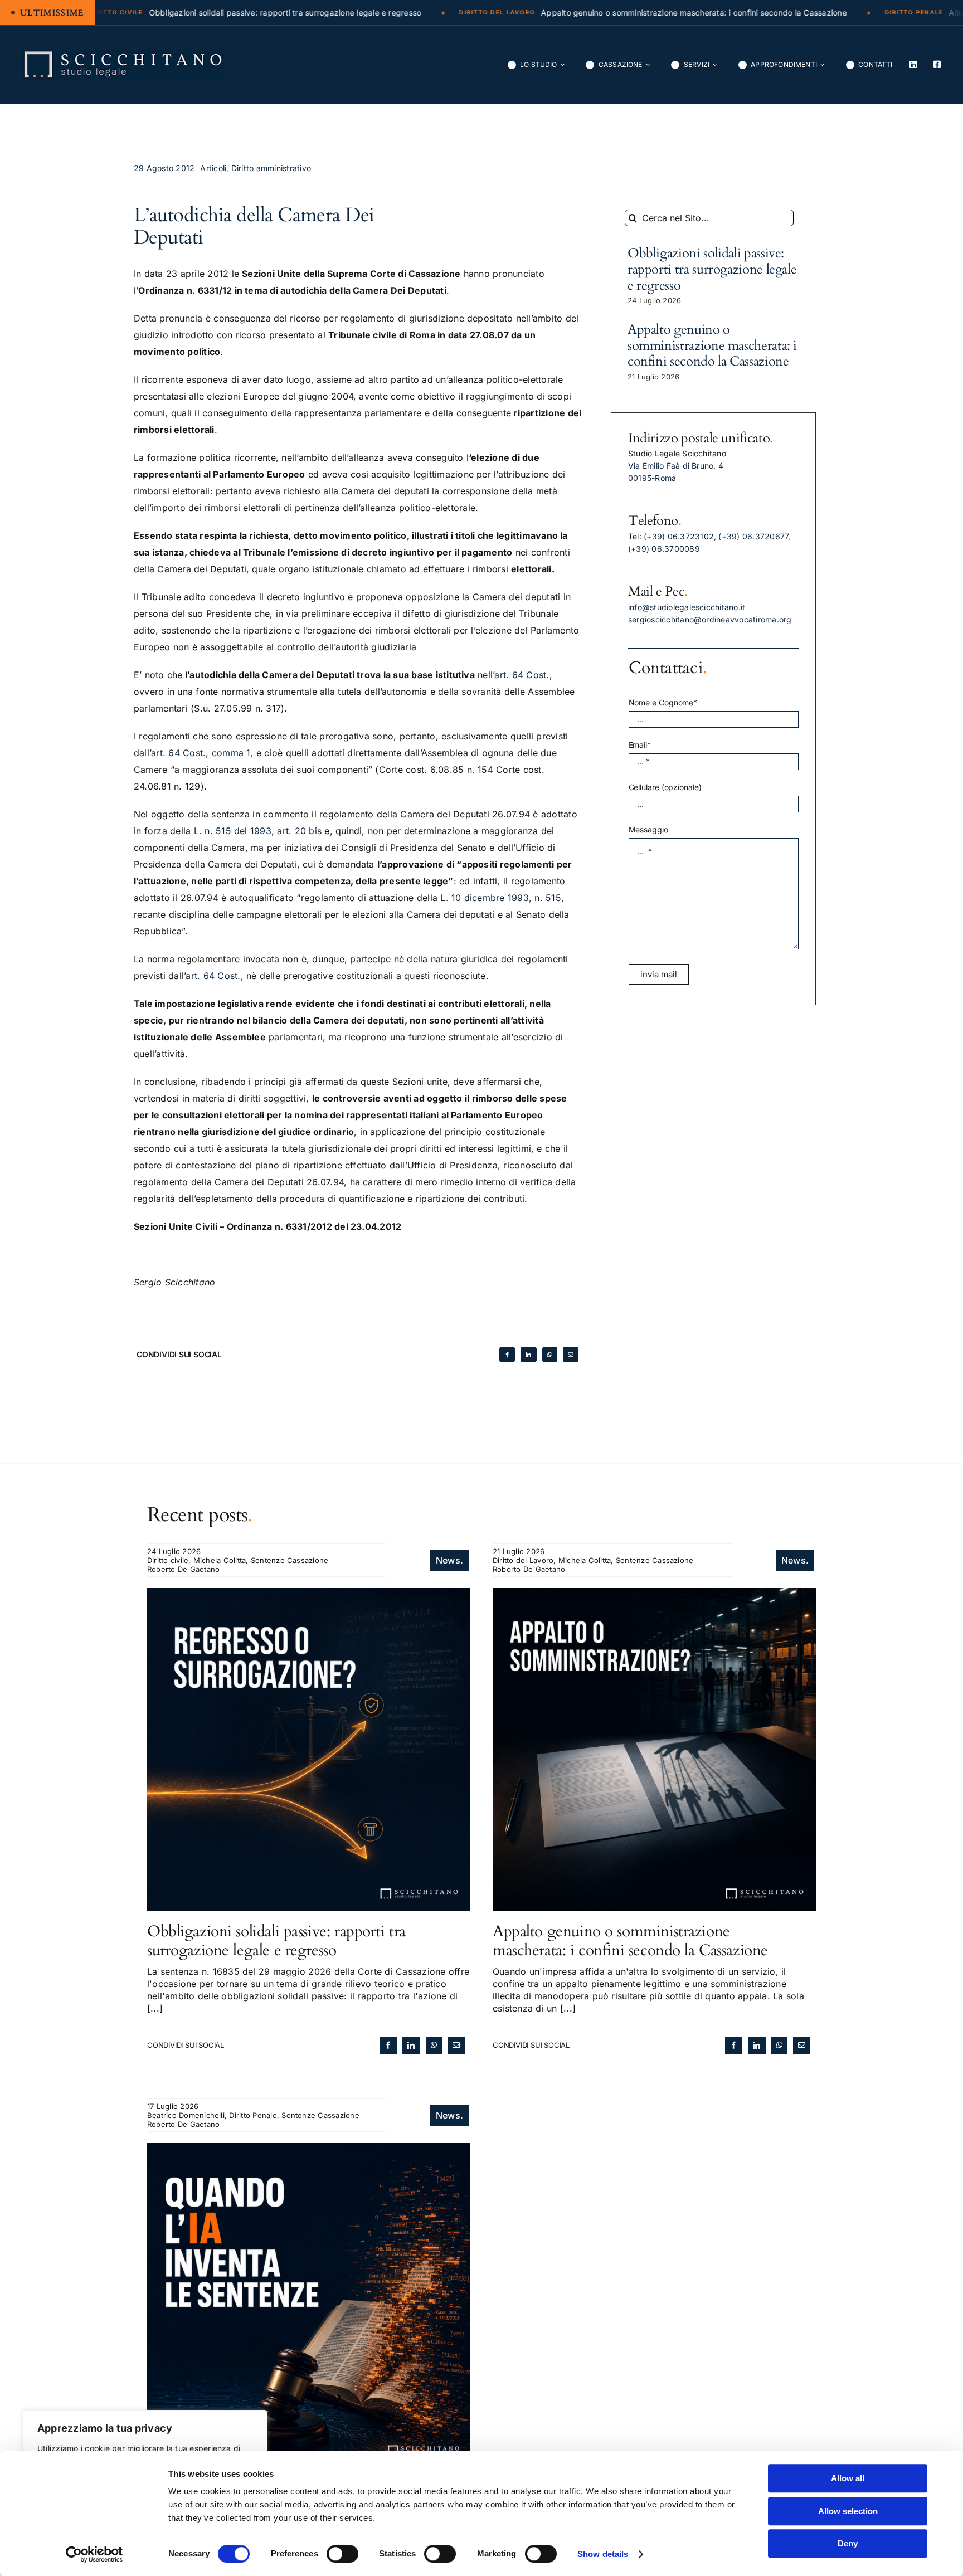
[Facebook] (507, 1355)
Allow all (848, 2478)
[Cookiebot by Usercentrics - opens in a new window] (94, 2554)
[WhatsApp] (550, 1355)
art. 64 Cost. (522, 675)
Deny (848, 2543)
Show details (603, 2554)
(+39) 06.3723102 (679, 536)
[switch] (342, 2554)
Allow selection (848, 2511)
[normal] (123, 54)
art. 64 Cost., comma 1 (201, 753)
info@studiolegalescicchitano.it (687, 607)
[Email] (571, 1355)
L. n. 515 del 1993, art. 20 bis (258, 831)
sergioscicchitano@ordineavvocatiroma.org (710, 619)
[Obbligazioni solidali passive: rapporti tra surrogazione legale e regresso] (309, 1594)
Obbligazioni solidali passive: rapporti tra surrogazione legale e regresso (712, 269)
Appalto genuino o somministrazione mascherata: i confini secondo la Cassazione (712, 346)
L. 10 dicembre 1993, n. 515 (500, 898)
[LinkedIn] (528, 1355)
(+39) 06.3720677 (753, 536)
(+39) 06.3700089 (664, 549)
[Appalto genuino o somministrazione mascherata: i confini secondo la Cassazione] (654, 1594)
